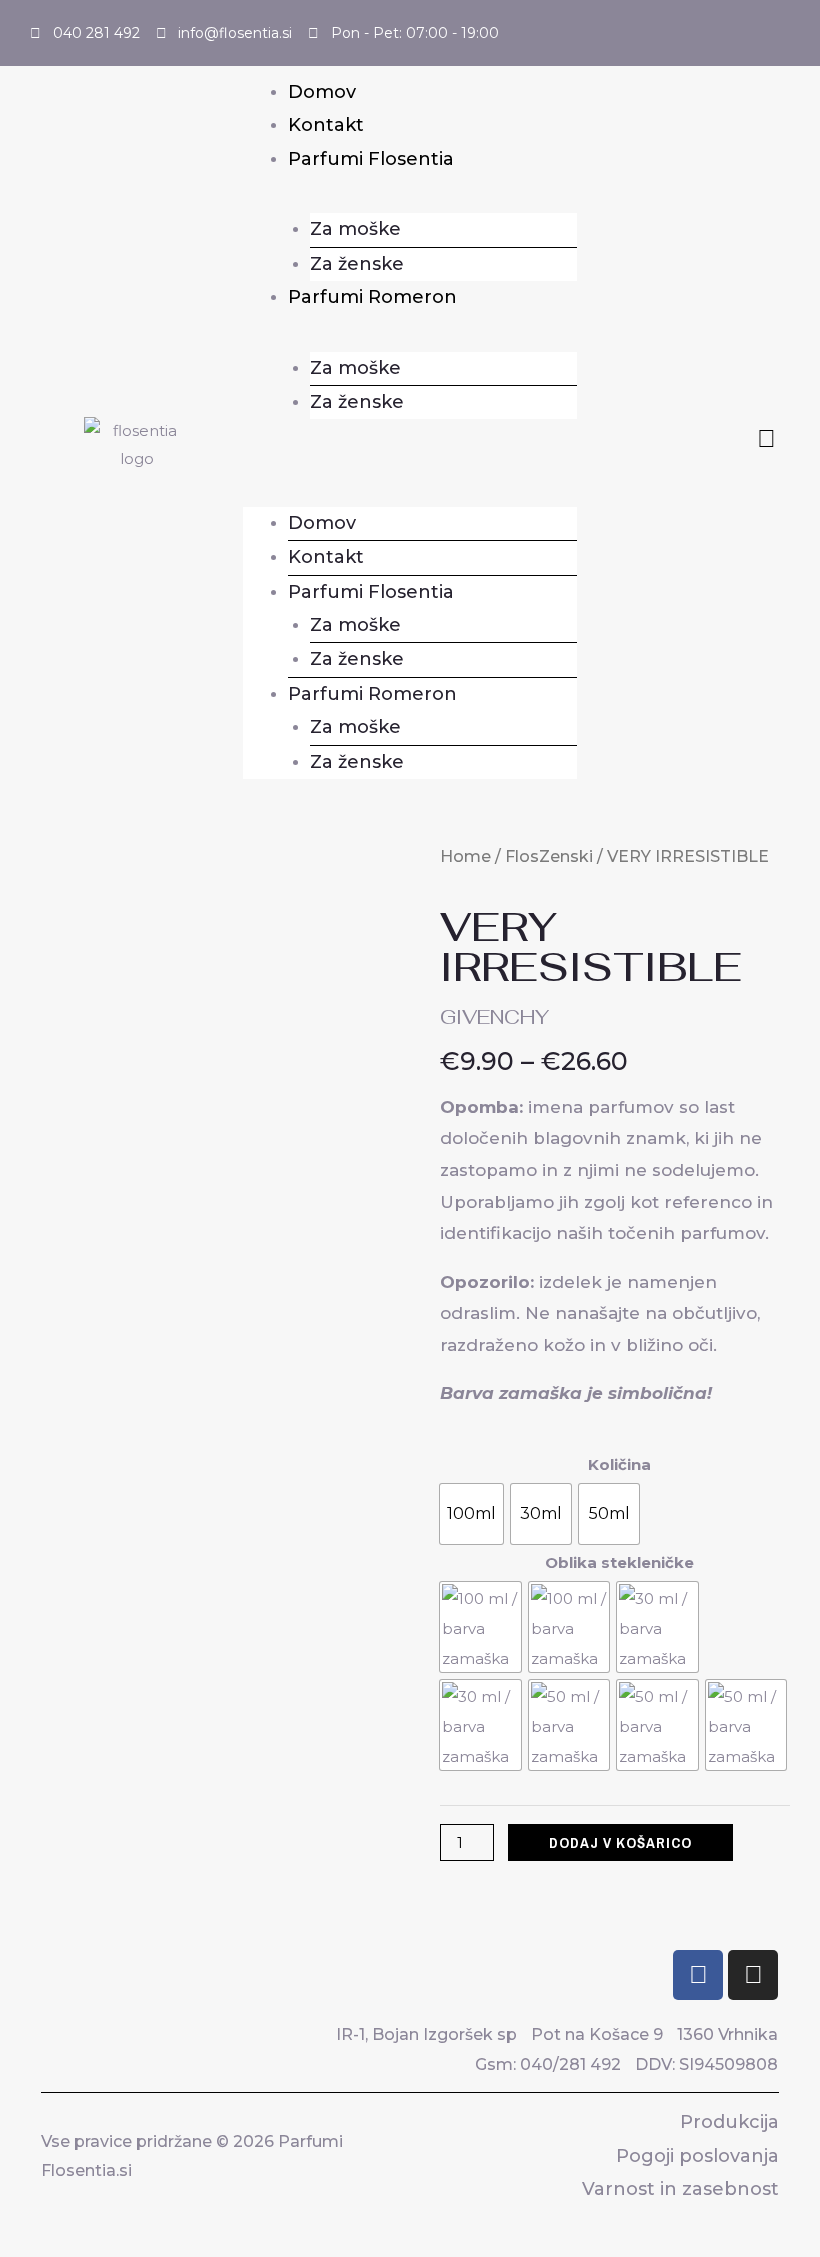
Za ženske (357, 264)
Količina (619, 1464)
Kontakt (326, 125)
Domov (322, 92)
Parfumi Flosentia (371, 159)
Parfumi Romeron (372, 297)
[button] (410, 456)
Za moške (355, 229)
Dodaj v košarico (620, 1842)
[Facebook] (698, 1975)
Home (465, 856)
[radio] (471, 1514)
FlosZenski (549, 856)
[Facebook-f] (766, 438)
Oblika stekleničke (619, 1562)
